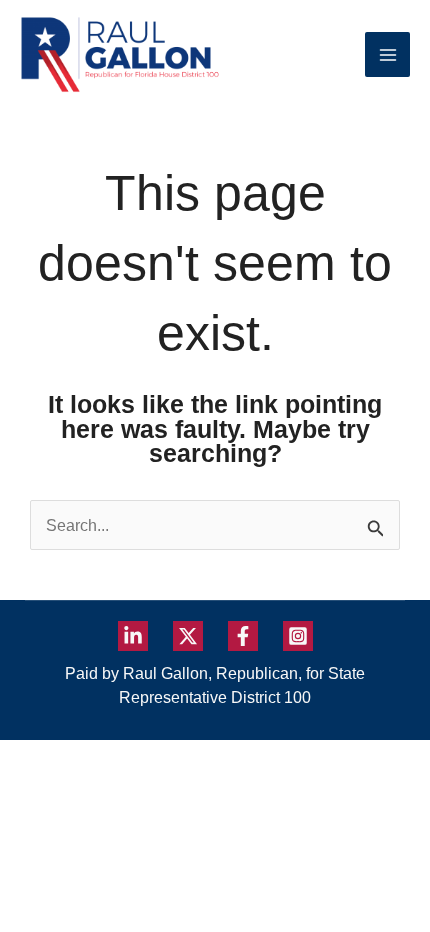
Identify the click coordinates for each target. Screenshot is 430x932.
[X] (188, 636)
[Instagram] (298, 636)
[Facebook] (243, 636)
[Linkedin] (133, 636)
